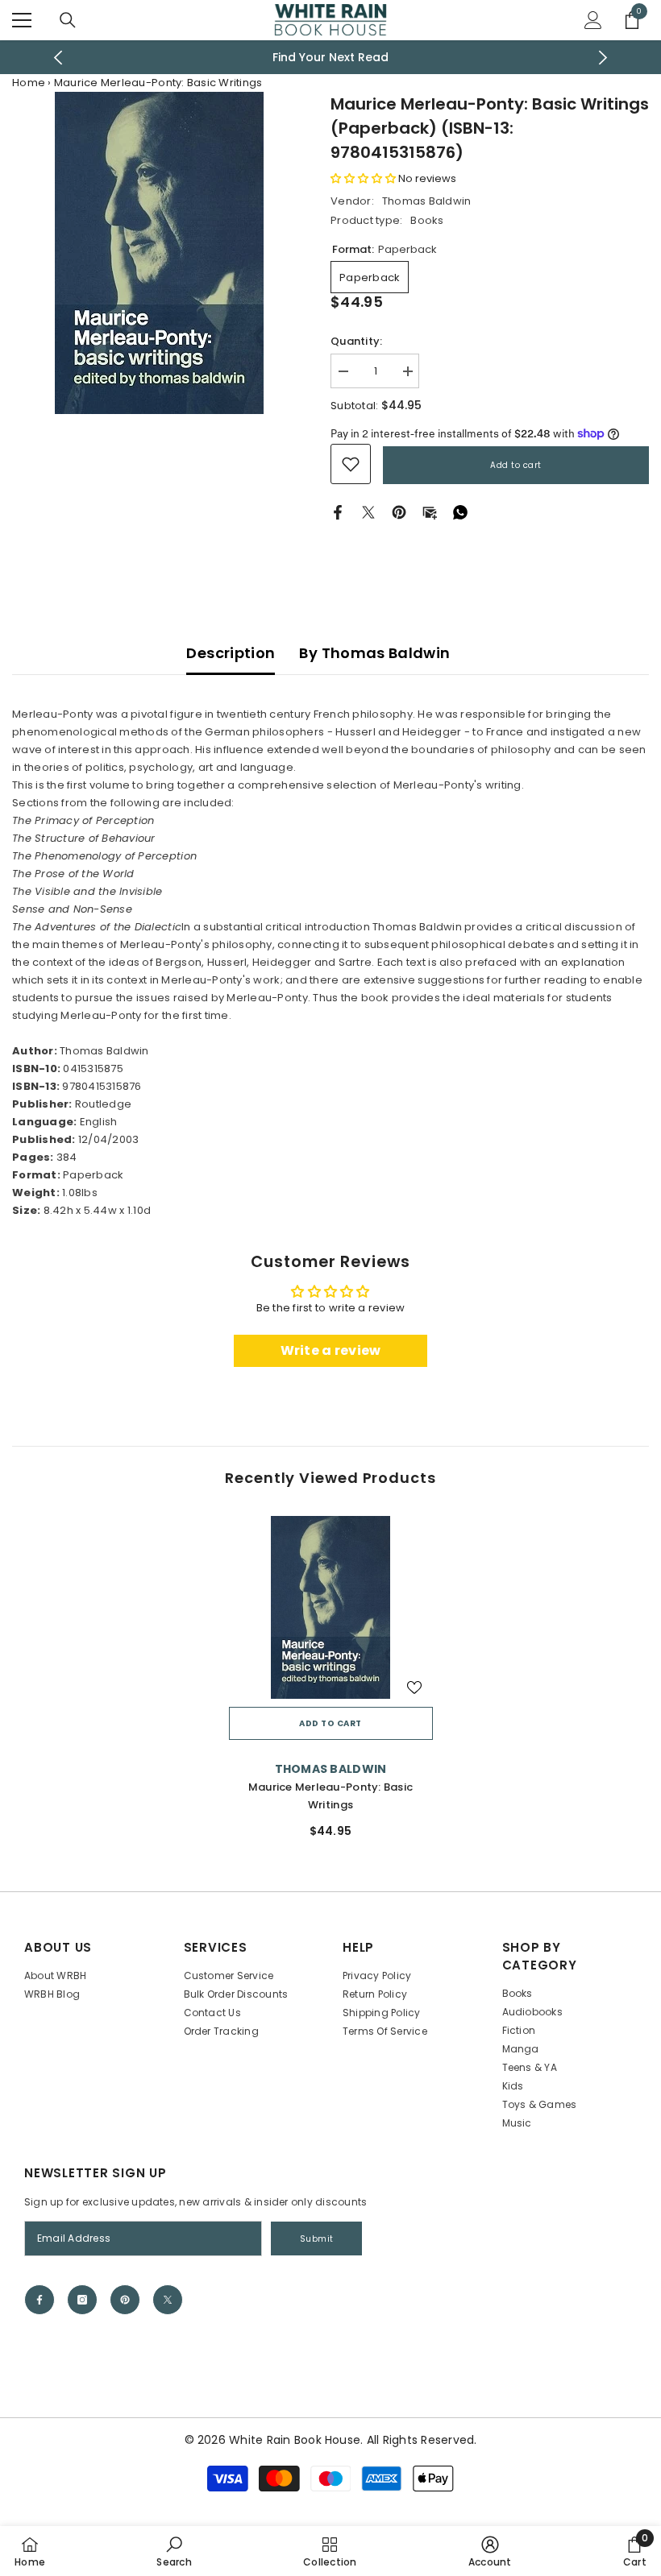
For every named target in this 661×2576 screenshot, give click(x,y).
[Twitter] (368, 512)
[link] (351, 464)
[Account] (593, 20)
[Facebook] (338, 512)
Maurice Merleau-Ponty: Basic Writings (330, 1796)
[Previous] (58, 58)
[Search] (68, 20)
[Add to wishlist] (414, 1687)
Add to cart (516, 465)
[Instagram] (82, 2300)
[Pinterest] (399, 512)
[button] (363, 178)
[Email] (430, 512)
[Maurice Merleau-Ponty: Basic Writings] (331, 1608)
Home (29, 83)
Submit (317, 2239)
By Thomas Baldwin (374, 653)
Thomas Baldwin (427, 201)
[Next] (603, 58)
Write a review (331, 1350)
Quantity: (356, 341)
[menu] (22, 20)
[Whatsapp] (460, 512)
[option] (331, 57)
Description (231, 653)
